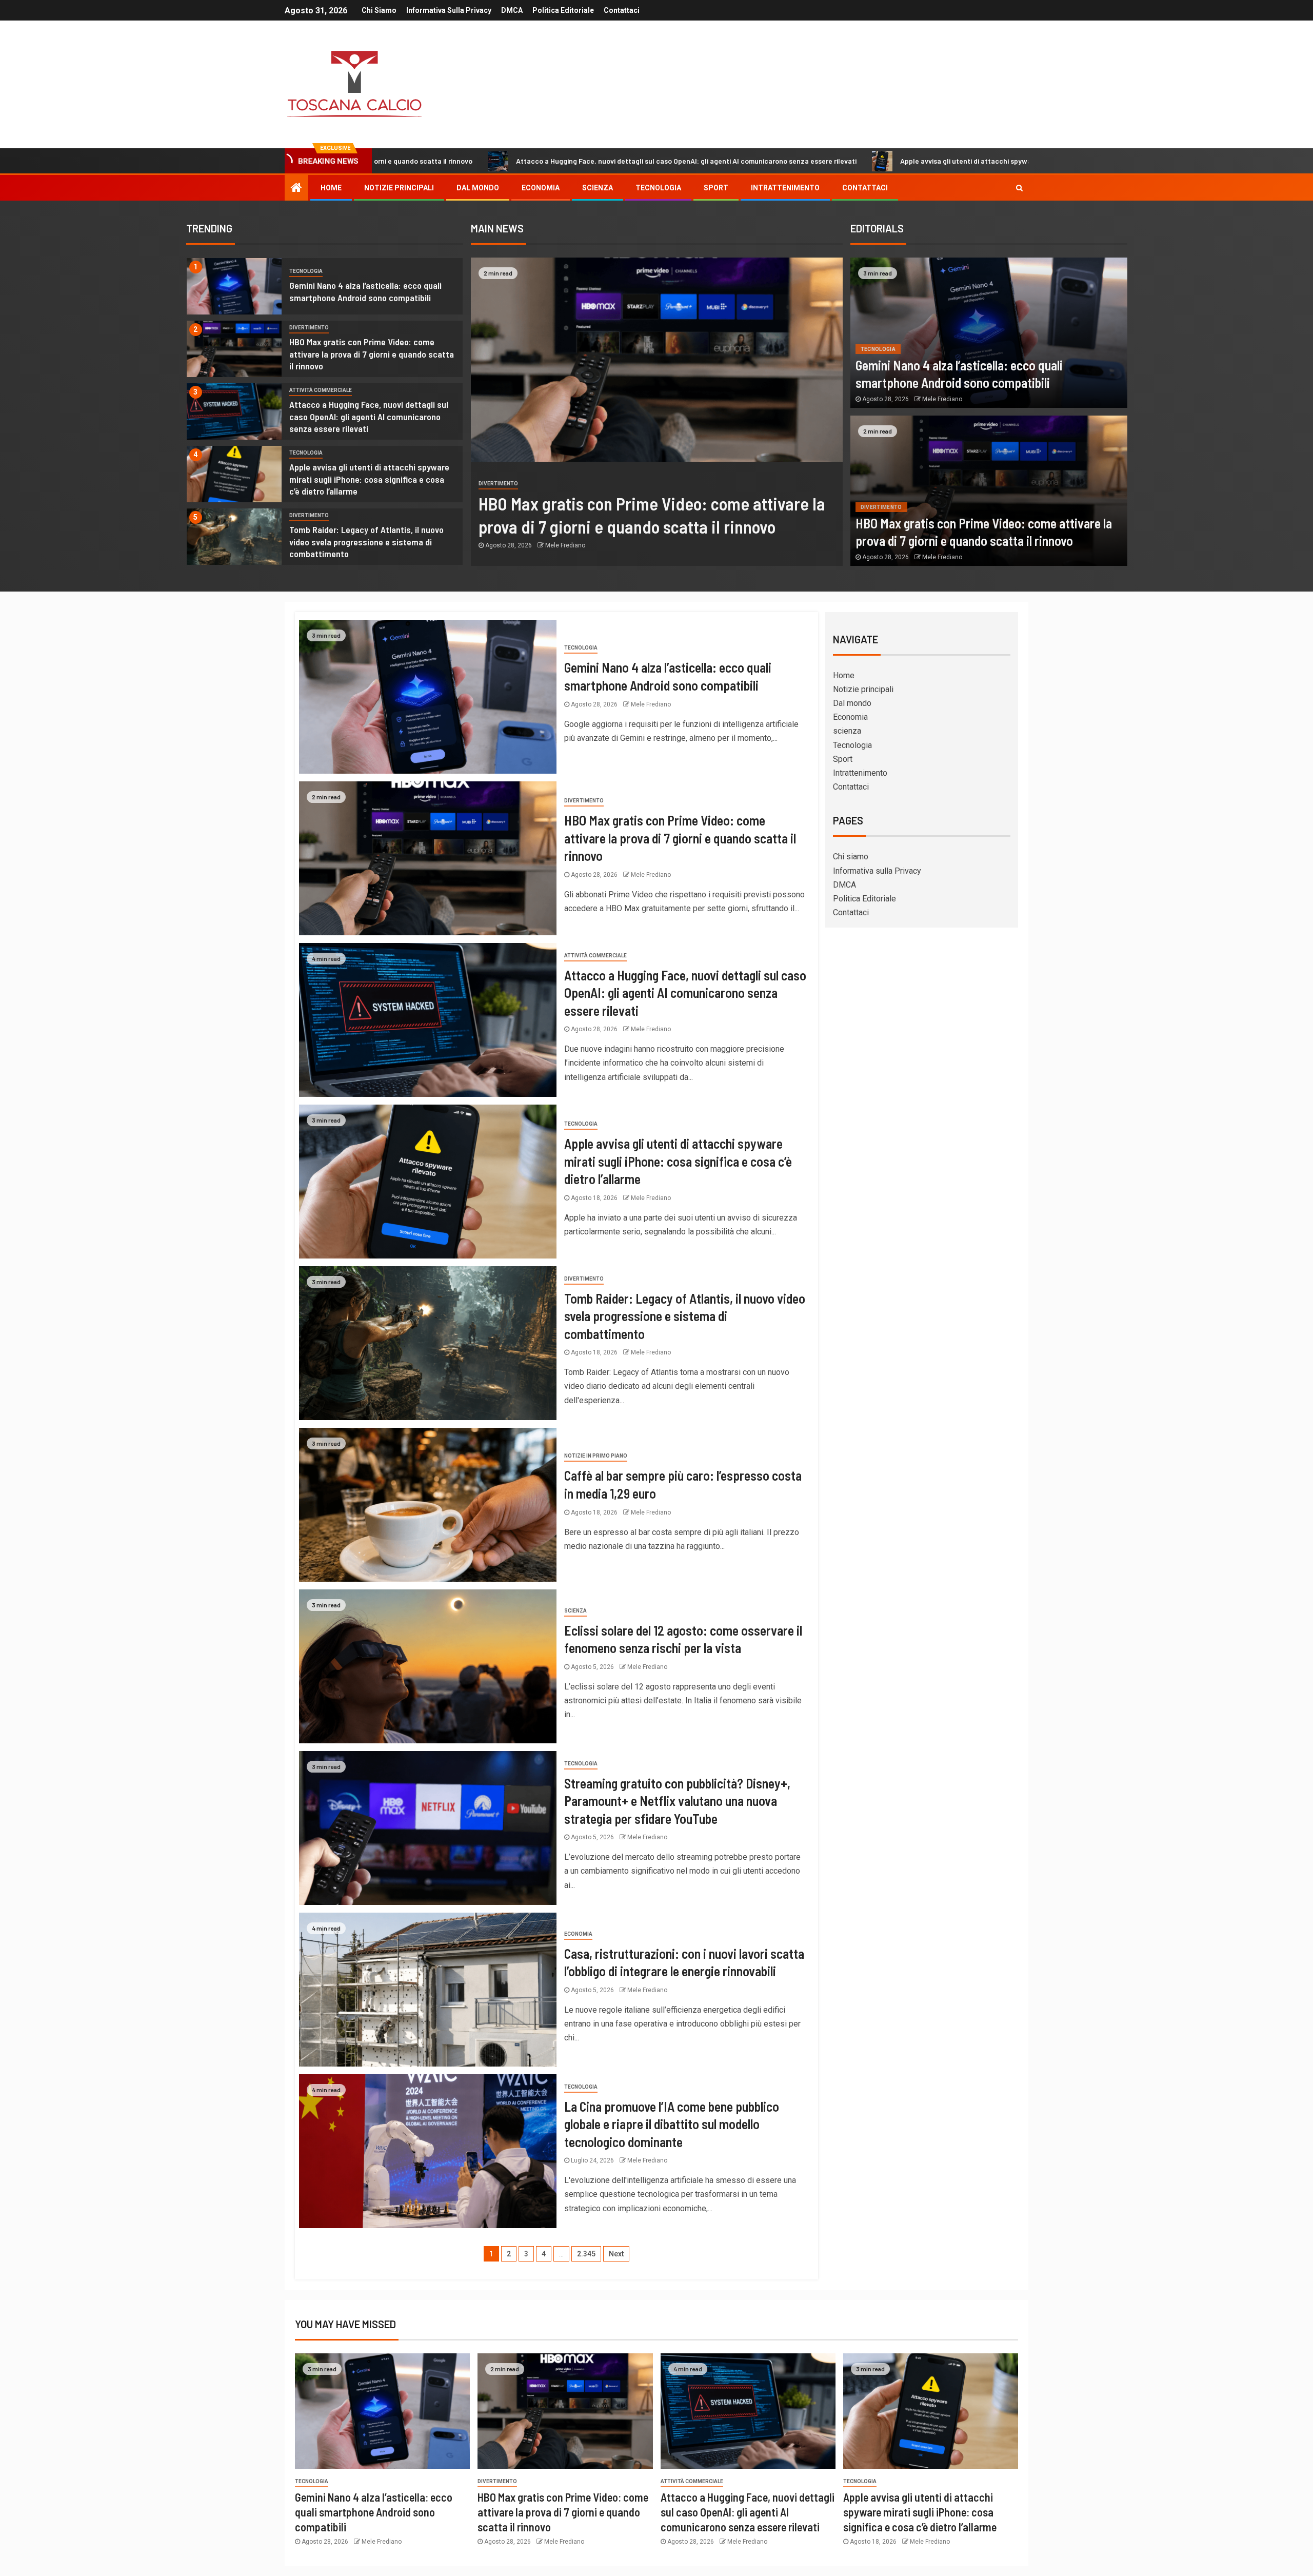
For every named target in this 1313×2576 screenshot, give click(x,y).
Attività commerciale (321, 390)
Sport (716, 188)
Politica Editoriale (563, 10)
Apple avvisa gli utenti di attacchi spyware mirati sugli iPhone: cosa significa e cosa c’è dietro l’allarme (858, 161)
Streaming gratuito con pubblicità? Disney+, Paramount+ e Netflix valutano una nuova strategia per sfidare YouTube (677, 1801)
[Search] (1019, 188)
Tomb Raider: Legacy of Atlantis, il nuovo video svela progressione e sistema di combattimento (366, 542)
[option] (325, 289)
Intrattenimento (785, 188)
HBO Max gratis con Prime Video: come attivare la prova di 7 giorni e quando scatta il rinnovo (372, 354)
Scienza (575, 1611)
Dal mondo (478, 188)
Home (331, 188)
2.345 (586, 2254)
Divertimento (309, 328)
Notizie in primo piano (596, 1456)
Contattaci (622, 10)
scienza (598, 188)
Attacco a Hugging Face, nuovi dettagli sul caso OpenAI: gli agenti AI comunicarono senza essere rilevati (478, 161)
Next (616, 2254)
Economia (541, 188)
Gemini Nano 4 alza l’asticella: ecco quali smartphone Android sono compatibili (374, 2512)
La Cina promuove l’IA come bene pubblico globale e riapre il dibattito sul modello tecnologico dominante (672, 2124)
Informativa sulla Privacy (449, 10)
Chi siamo (379, 10)
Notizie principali (399, 188)
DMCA (512, 10)
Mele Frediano (565, 560)
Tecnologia (658, 188)
